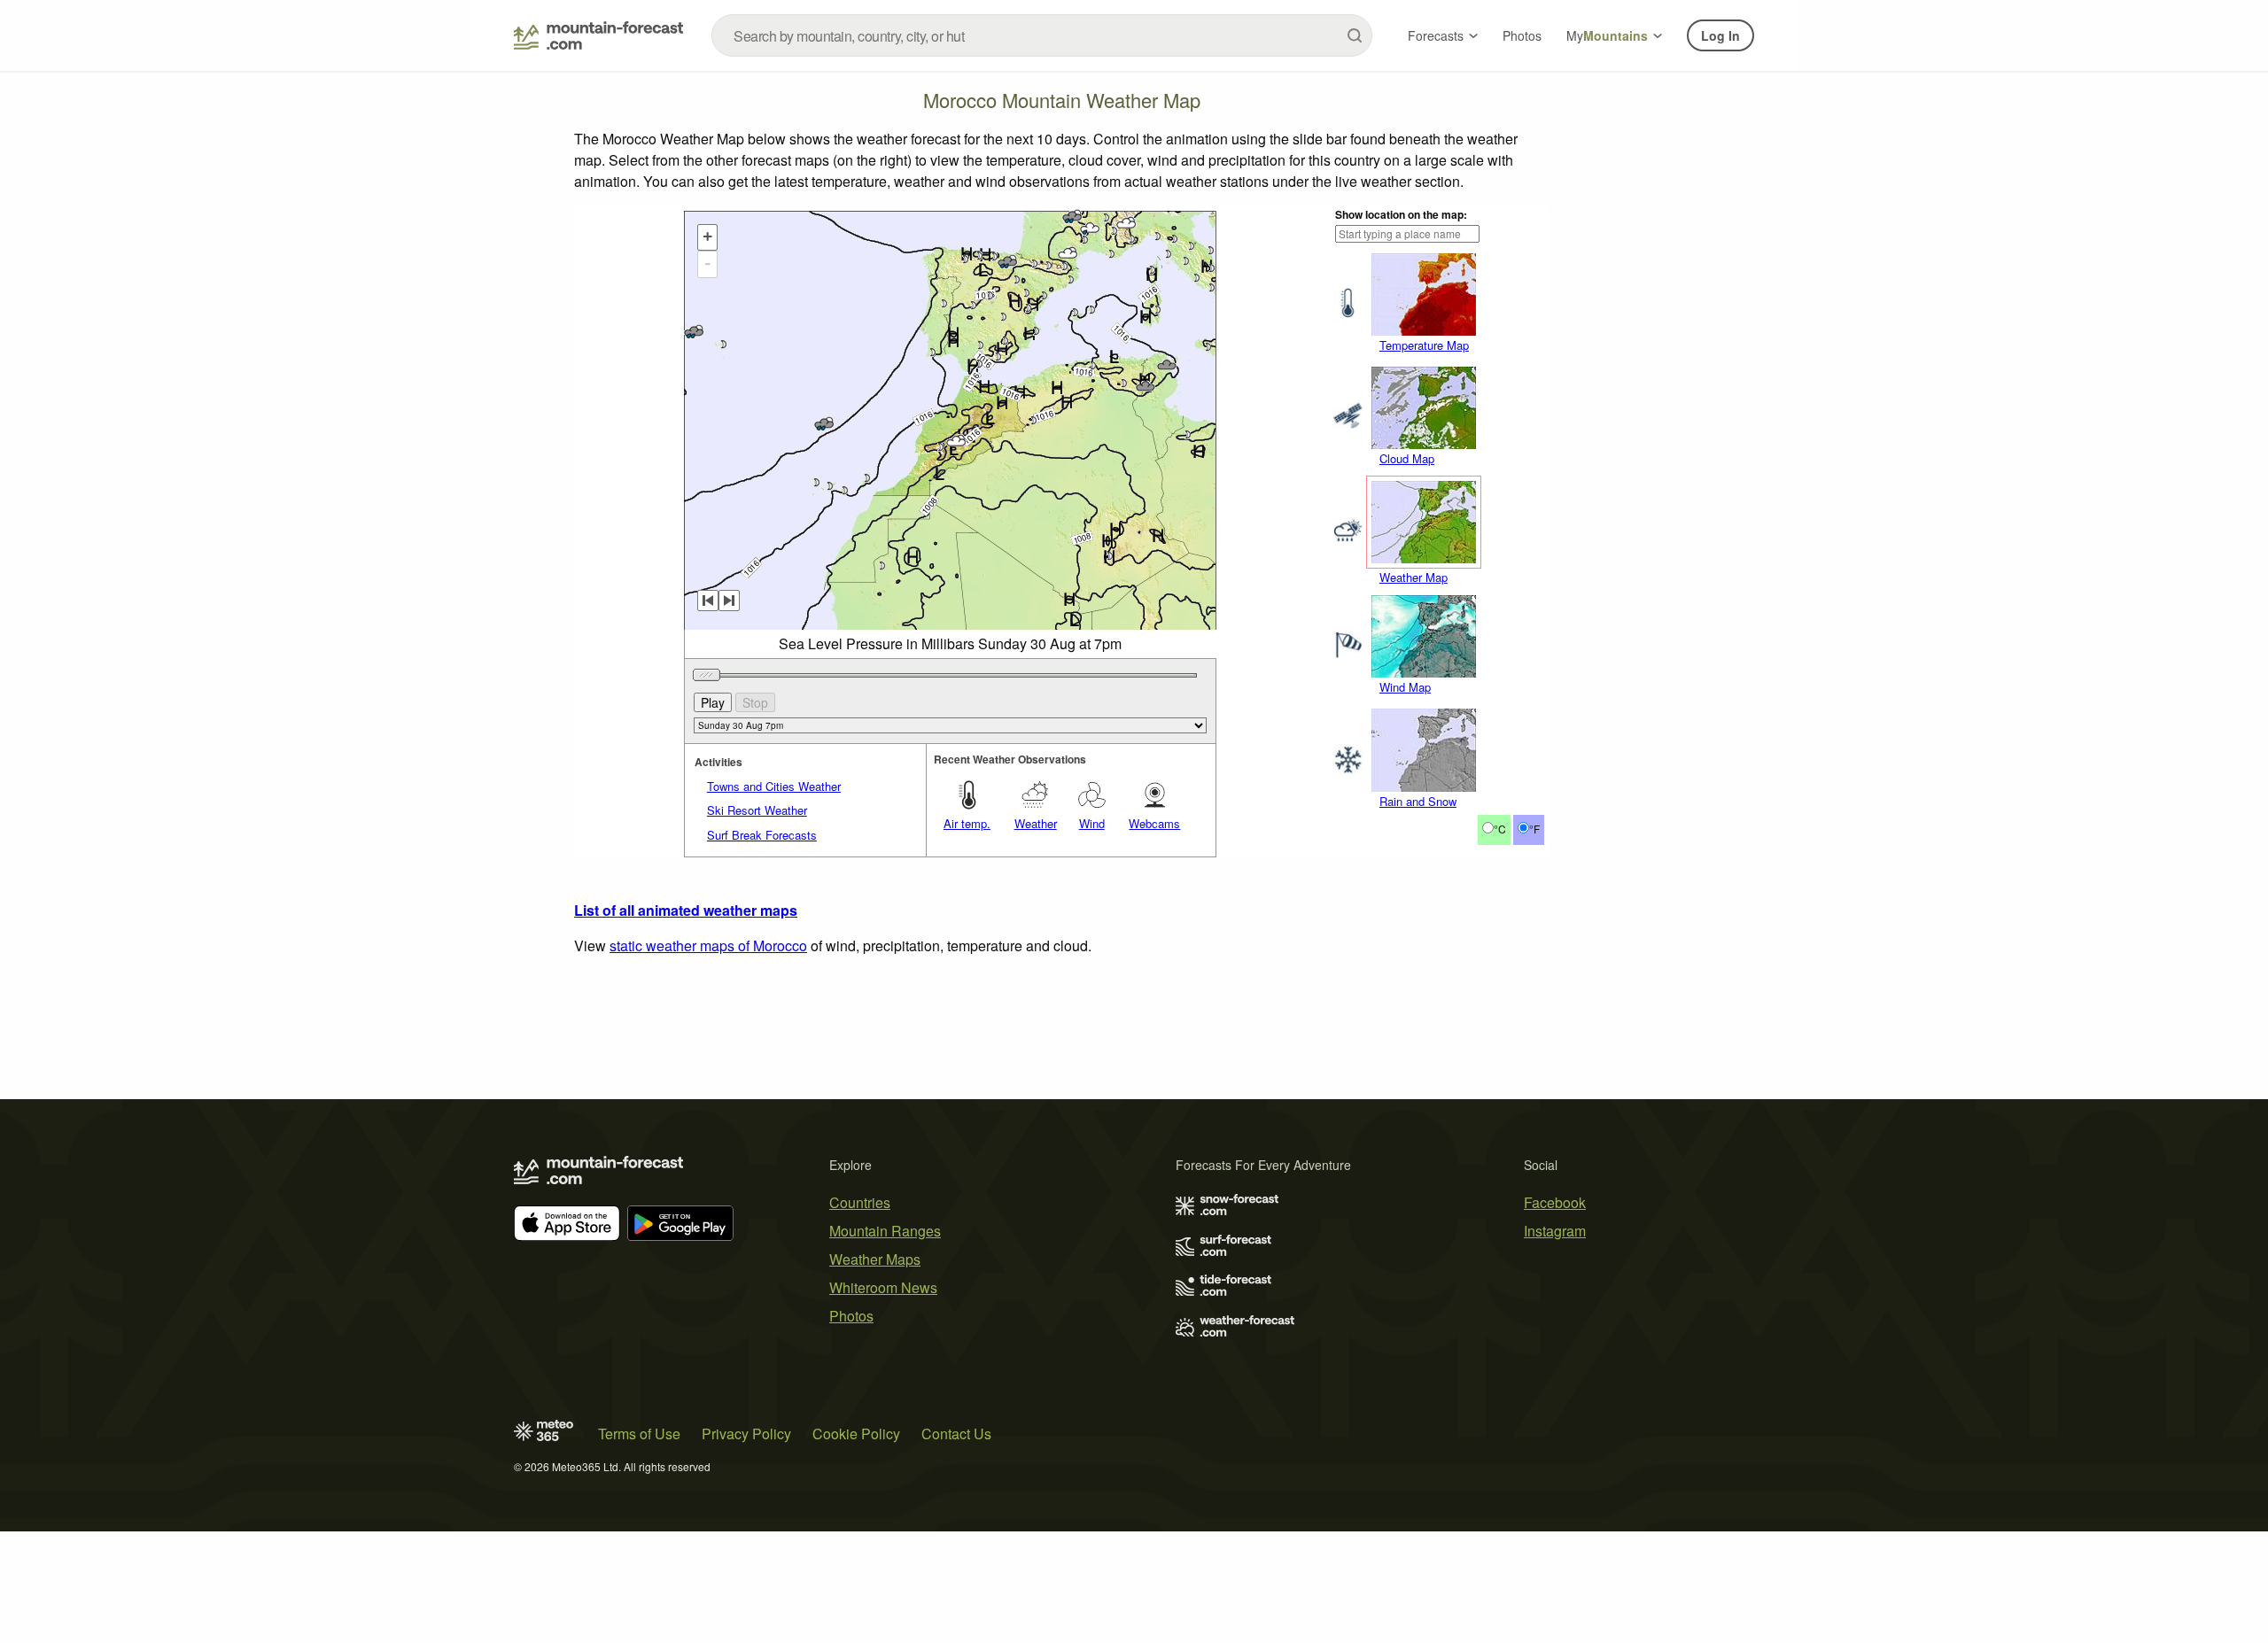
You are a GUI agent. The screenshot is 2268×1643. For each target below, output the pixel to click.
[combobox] (1042, 35)
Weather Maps (875, 1259)
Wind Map (1405, 687)
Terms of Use (639, 1434)
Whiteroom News (883, 1287)
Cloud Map (1407, 458)
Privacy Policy (746, 1434)
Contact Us (956, 1434)
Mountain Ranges (885, 1231)
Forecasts (1436, 35)
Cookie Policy (856, 1434)
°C (1500, 829)
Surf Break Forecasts (762, 835)
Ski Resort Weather (757, 810)
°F (1534, 829)
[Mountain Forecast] (598, 35)
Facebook (1555, 1202)
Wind (1092, 823)
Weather (1036, 823)
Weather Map (1414, 577)
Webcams (1154, 823)
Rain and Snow (1418, 801)
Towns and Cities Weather (774, 786)
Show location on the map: (1401, 214)
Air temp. (967, 823)
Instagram (1555, 1231)
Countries (860, 1202)
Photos (1522, 35)
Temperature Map (1424, 345)
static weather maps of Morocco (708, 945)
